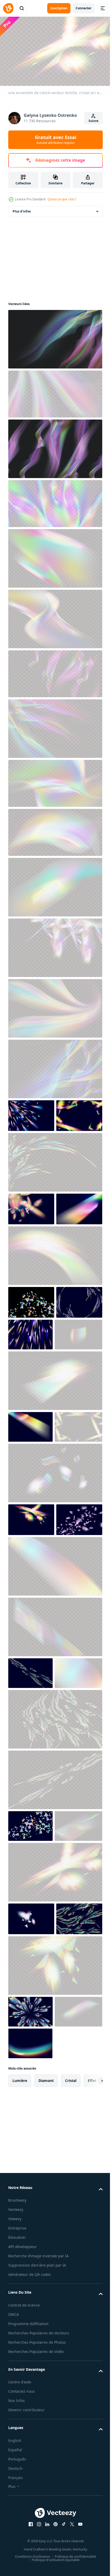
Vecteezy (16, 2498)
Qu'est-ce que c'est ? (62, 199)
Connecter (84, 8)
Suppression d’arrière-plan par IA (37, 2553)
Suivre (93, 121)
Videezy (15, 2507)
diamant (46, 2369)
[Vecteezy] (8, 8)
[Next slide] (91, 2369)
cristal (71, 2369)
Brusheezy (17, 2488)
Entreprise (17, 2516)
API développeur (23, 2535)
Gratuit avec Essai (55, 140)
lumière (20, 2369)
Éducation (17, 2526)
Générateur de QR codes (30, 2563)
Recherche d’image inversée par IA (38, 2544)
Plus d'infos (22, 209)
